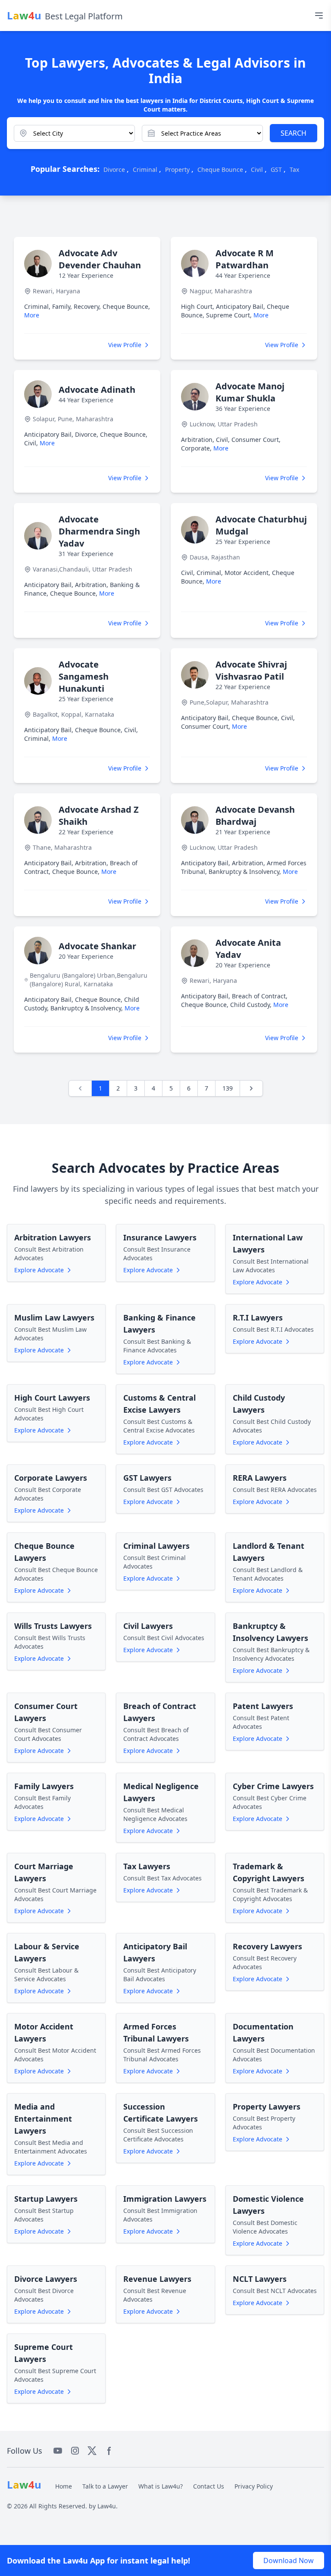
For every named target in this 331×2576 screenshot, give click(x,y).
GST (276, 169)
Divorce (114, 169)
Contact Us (209, 2486)
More (32, 315)
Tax (294, 169)
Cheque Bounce (220, 169)
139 (228, 1088)
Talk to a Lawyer (105, 2486)
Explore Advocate (39, 1270)
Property (177, 169)
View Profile (125, 345)
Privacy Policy (254, 2486)
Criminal (145, 169)
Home (64, 2486)
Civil (257, 169)
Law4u (107, 2506)
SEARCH (294, 133)
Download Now (289, 2560)
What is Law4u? (161, 2486)
